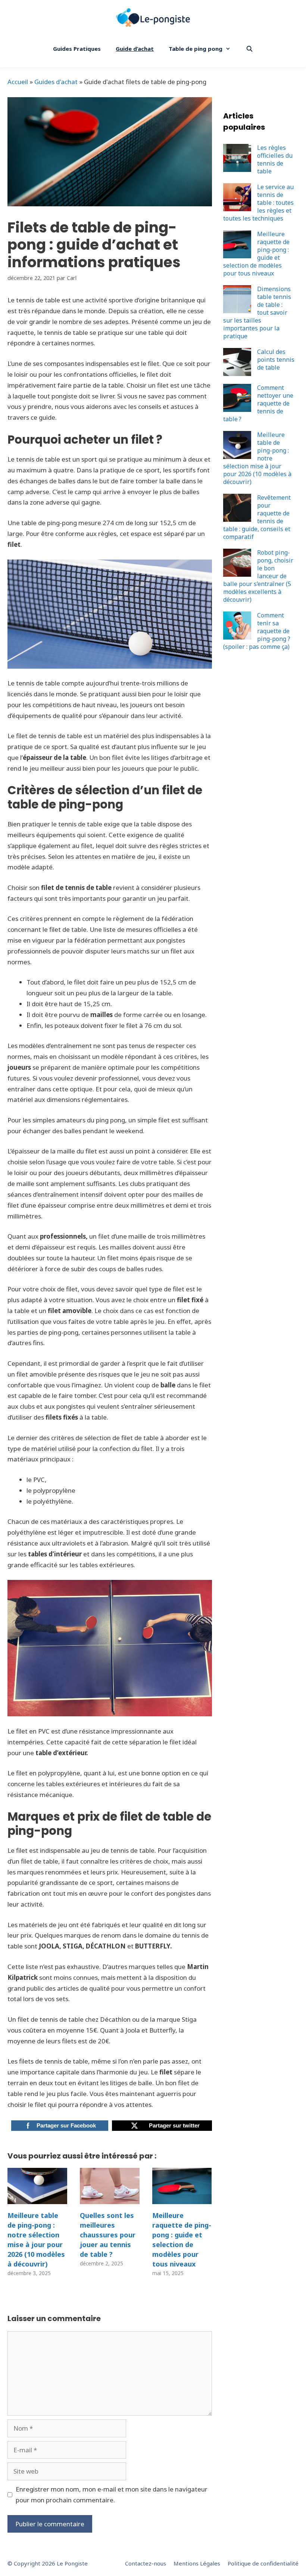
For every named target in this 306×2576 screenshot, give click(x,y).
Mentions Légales (197, 2563)
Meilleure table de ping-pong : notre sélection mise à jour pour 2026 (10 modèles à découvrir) (36, 2240)
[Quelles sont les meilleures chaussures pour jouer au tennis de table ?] (110, 2198)
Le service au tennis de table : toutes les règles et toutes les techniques (258, 203)
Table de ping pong (196, 49)
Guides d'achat (56, 82)
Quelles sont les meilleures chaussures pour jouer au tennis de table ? (108, 2235)
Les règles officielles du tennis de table (275, 159)
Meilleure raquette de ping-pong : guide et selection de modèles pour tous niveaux (182, 2240)
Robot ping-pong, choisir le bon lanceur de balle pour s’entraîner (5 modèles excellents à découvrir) (258, 576)
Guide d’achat (135, 49)
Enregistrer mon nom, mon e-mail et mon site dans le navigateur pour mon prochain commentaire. (112, 2495)
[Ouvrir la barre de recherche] (249, 49)
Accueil (18, 82)
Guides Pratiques (77, 49)
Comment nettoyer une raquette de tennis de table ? (258, 403)
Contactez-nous (146, 2563)
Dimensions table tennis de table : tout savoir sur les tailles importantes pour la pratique (257, 312)
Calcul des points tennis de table (276, 360)
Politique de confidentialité (263, 2563)
